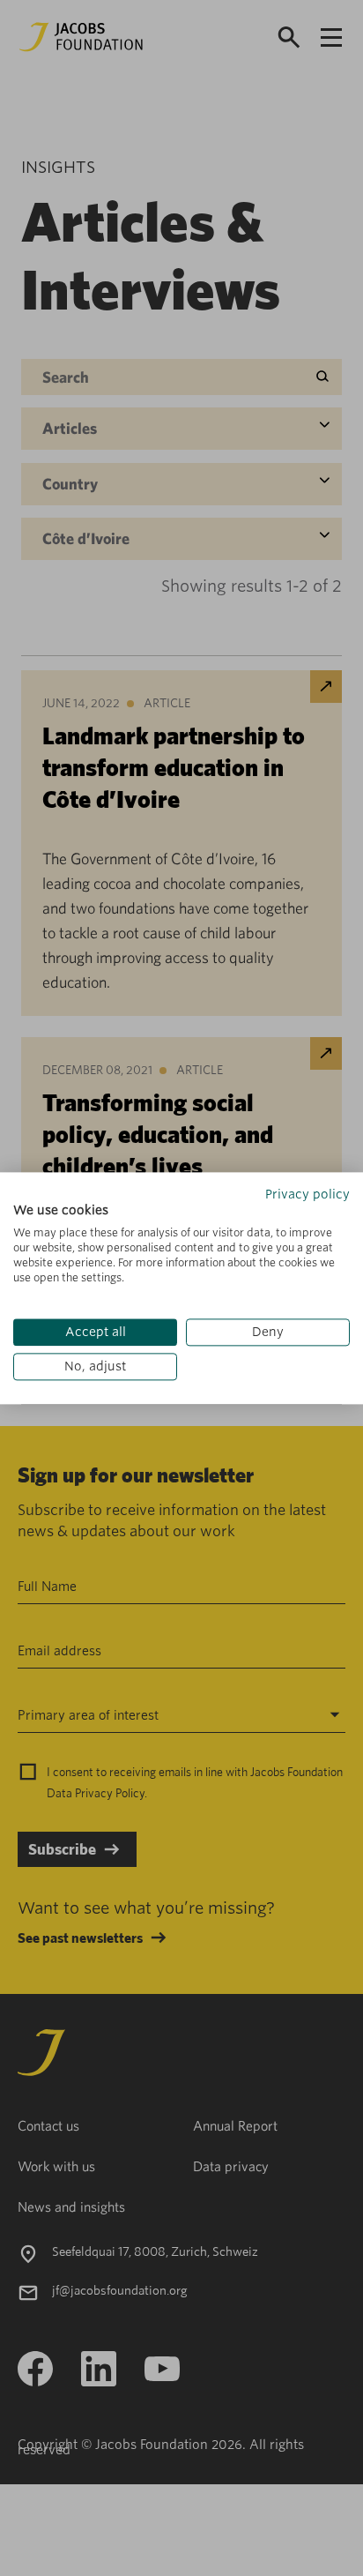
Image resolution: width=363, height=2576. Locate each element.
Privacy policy (307, 1194)
